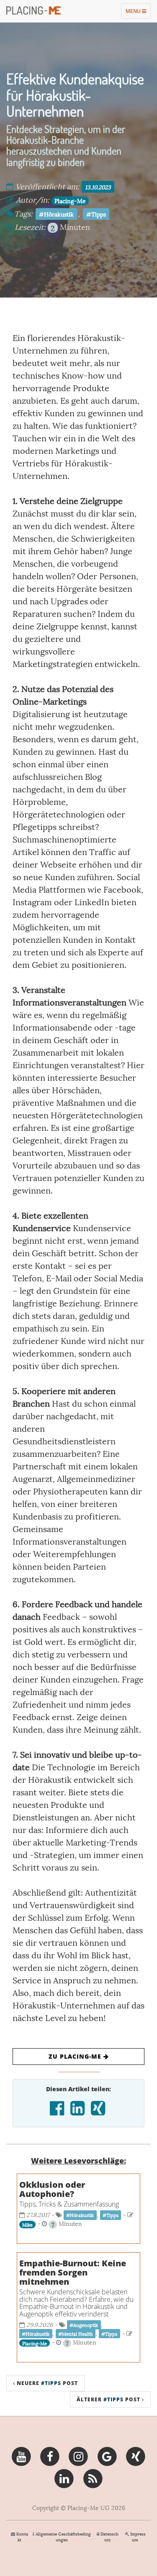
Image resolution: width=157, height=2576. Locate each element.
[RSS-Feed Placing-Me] (93, 2477)
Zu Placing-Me (76, 2056)
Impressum (138, 2537)
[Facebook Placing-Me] (50, 2455)
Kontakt (22, 2537)
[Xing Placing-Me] (135, 2455)
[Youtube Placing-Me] (21, 2455)
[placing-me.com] (33, 10)
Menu (138, 13)
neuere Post (46, 2383)
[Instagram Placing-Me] (78, 2455)
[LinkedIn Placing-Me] (64, 2477)
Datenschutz (109, 2537)
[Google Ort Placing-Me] (107, 2455)
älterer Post (109, 2399)
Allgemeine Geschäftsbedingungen (63, 2537)
